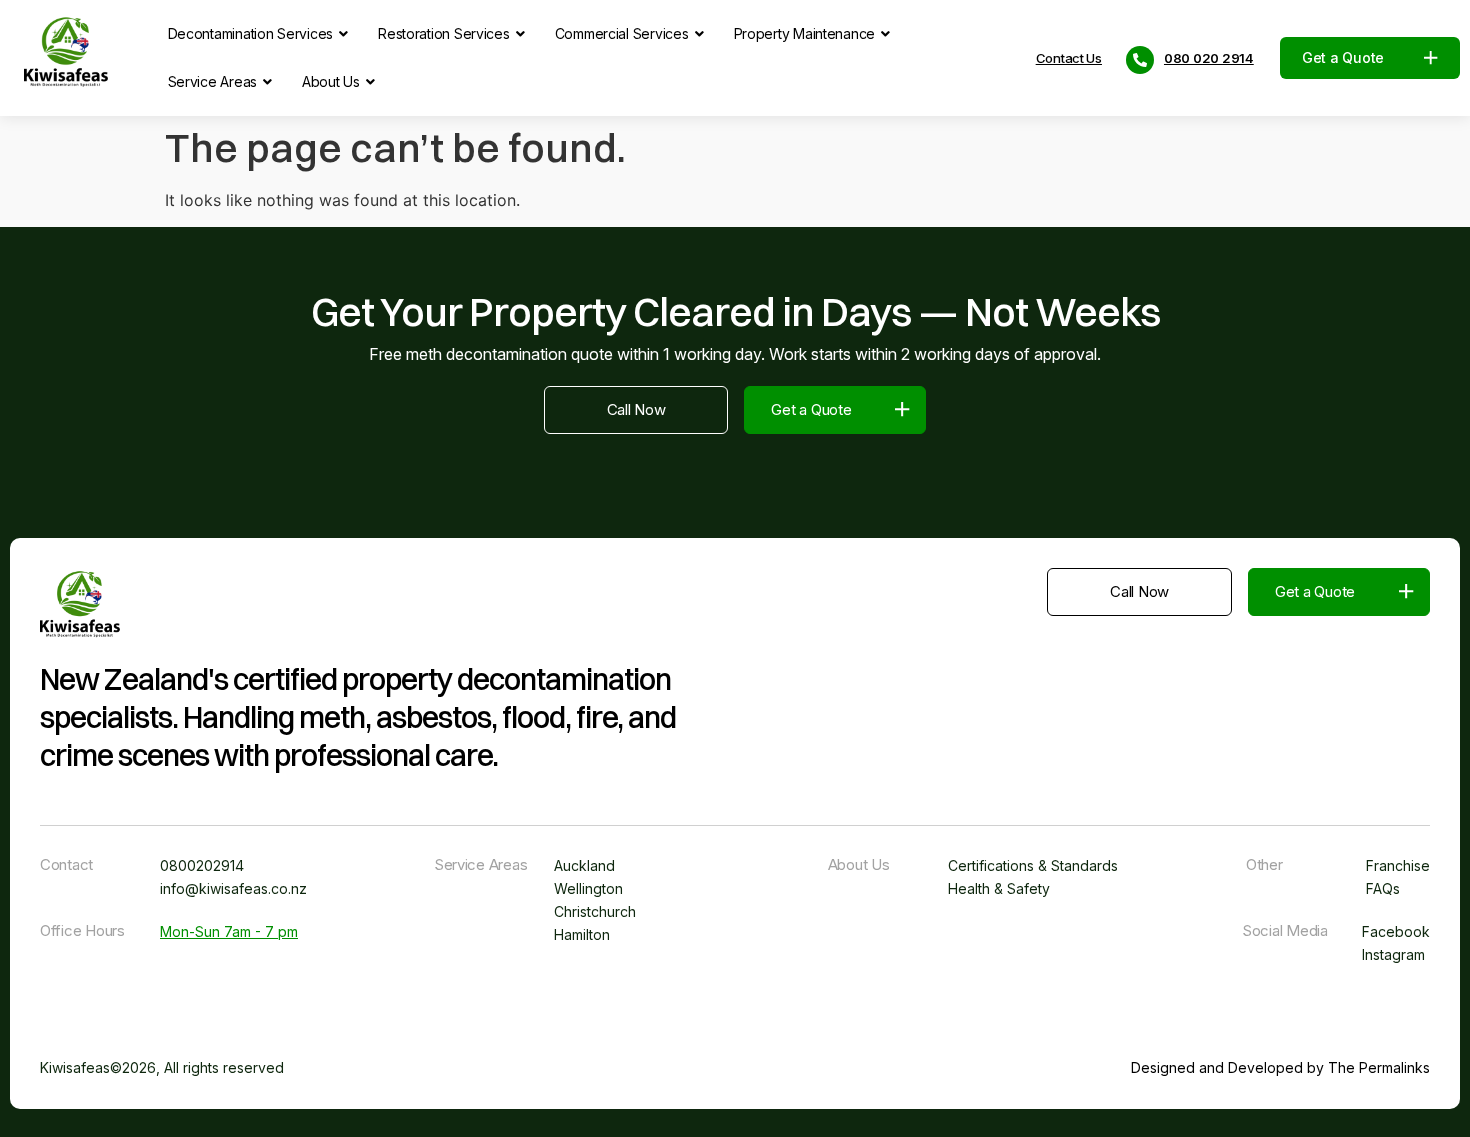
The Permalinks (1379, 1067)
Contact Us (1069, 58)
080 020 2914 (1209, 58)
